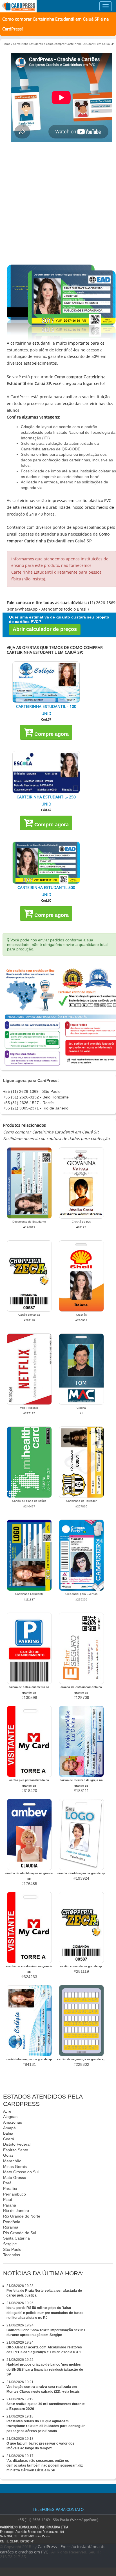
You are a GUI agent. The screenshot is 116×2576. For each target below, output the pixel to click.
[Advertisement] (58, 204)
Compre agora (51, 734)
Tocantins (12, 2255)
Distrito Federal (17, 2144)
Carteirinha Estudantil (28, 44)
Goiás (8, 2155)
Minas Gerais (15, 2167)
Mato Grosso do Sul (21, 2172)
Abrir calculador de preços (45, 629)
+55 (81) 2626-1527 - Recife (28, 1103)
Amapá (9, 2128)
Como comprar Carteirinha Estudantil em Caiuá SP (80, 44)
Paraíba (10, 2189)
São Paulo (12, 2249)
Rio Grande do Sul (20, 2233)
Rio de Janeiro (16, 2210)
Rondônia (12, 2222)
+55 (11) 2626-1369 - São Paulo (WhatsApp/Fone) (58, 2520)
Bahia (8, 2133)
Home (6, 44)
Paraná (10, 2205)
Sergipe (10, 2244)
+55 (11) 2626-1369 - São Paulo (32, 1091)
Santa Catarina (16, 2238)
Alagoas (10, 2117)
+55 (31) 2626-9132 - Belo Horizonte (36, 1097)
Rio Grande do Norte (22, 2216)
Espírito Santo (16, 2150)
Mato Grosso (15, 2178)
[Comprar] (46, 682)
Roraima (11, 2227)
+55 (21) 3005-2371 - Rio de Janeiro (36, 1108)
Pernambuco (14, 2194)
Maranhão (12, 2161)
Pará (7, 2183)
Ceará (9, 2139)
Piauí (8, 2199)
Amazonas (13, 2122)
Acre (7, 2111)
